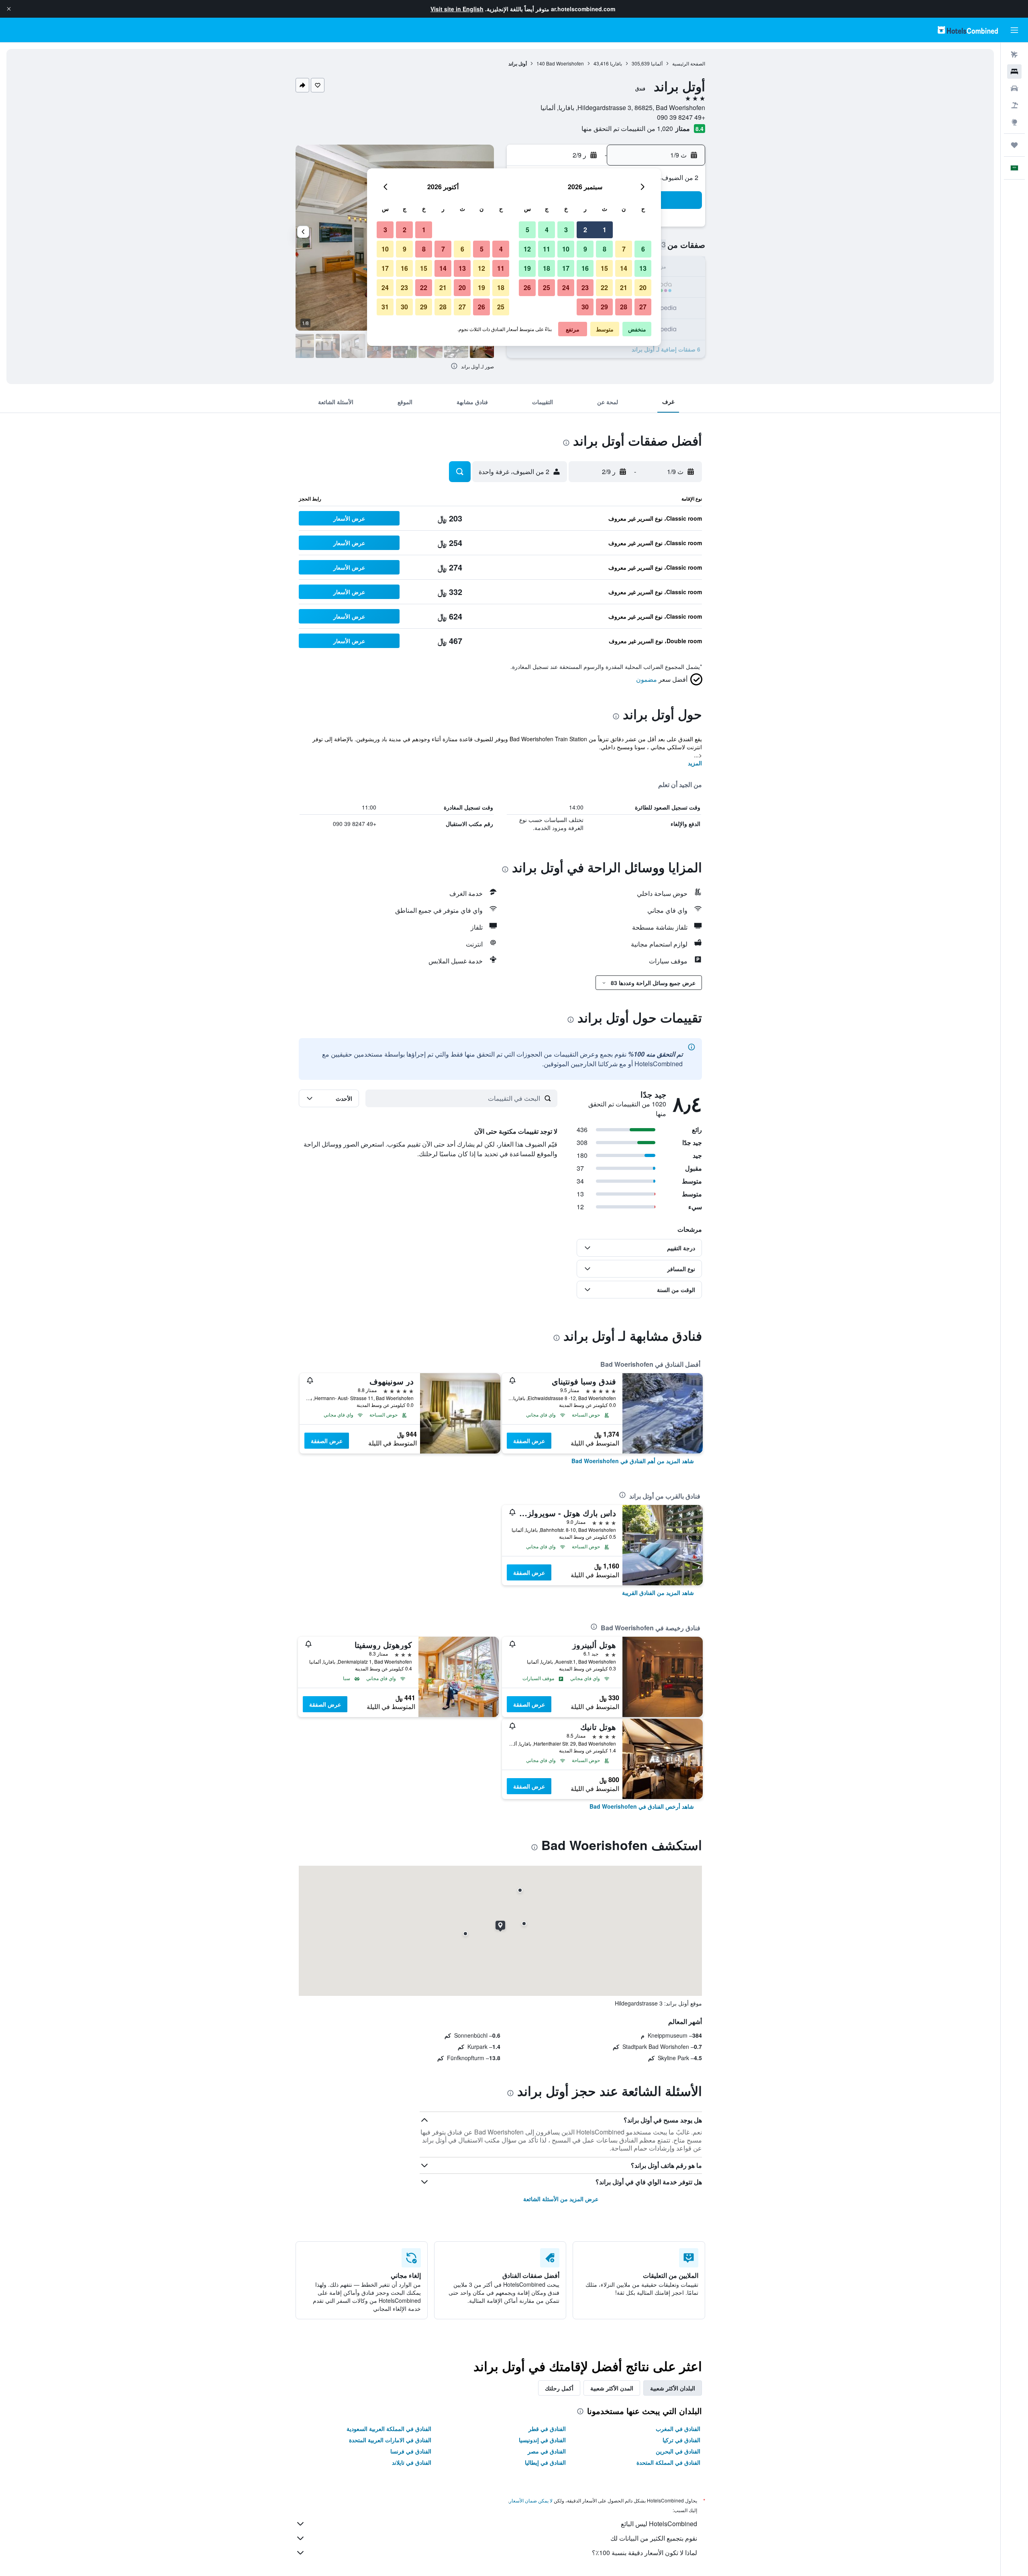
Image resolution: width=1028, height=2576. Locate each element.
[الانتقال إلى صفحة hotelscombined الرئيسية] (968, 30)
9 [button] (585, 249)
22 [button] (604, 287)
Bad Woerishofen (565, 63)
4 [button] (547, 230)
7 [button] (624, 249)
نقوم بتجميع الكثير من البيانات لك (654, 2538)
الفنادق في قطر (547, 2429)
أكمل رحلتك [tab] (559, 2388)
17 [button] (566, 268)
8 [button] (605, 249)
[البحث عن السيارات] (1014, 88)
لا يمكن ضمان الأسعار (531, 2500)
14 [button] (624, 268)
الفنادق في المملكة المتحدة (668, 2462)
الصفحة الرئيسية (689, 63)
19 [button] (527, 268)
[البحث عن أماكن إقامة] (1014, 72)
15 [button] (604, 268)
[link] (633, 1461)
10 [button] (566, 249)
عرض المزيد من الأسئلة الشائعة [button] (561, 2199)
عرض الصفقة (529, 1441)
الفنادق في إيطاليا (545, 2462)
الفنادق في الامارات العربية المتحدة (390, 2440)
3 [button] (566, 230)
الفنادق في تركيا (681, 2440)
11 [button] (547, 249)
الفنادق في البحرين (678, 2451)
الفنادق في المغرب (678, 2429)
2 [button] (585, 230)
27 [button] (643, 307)
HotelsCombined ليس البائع (659, 2524)
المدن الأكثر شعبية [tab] (612, 2388)
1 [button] (605, 230)
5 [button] (527, 230)
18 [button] (547, 268)
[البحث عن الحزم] (1014, 105)
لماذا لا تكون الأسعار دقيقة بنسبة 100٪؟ (645, 2552)
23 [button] (585, 287)
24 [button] (566, 287)
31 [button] (385, 307)
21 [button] (624, 287)
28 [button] (624, 307)
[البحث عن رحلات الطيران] (1014, 55)
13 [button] (643, 268)
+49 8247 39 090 (681, 117)
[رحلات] (1014, 145)
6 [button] (643, 249)
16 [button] (585, 268)
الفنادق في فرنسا (411, 2451)
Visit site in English (457, 9)
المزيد (695, 763)
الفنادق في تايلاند (412, 2462)
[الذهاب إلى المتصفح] (1014, 122)
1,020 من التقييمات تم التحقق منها (627, 128)
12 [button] (527, 249)
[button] (9, 9)
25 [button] (547, 287)
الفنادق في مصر (547, 2451)
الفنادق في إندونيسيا (542, 2440)
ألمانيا (657, 63)
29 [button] (604, 307)
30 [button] (585, 307)
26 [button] (527, 287)
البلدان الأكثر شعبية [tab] (673, 2388)
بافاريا (616, 63)
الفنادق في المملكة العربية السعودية (389, 2429)
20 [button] (643, 287)
